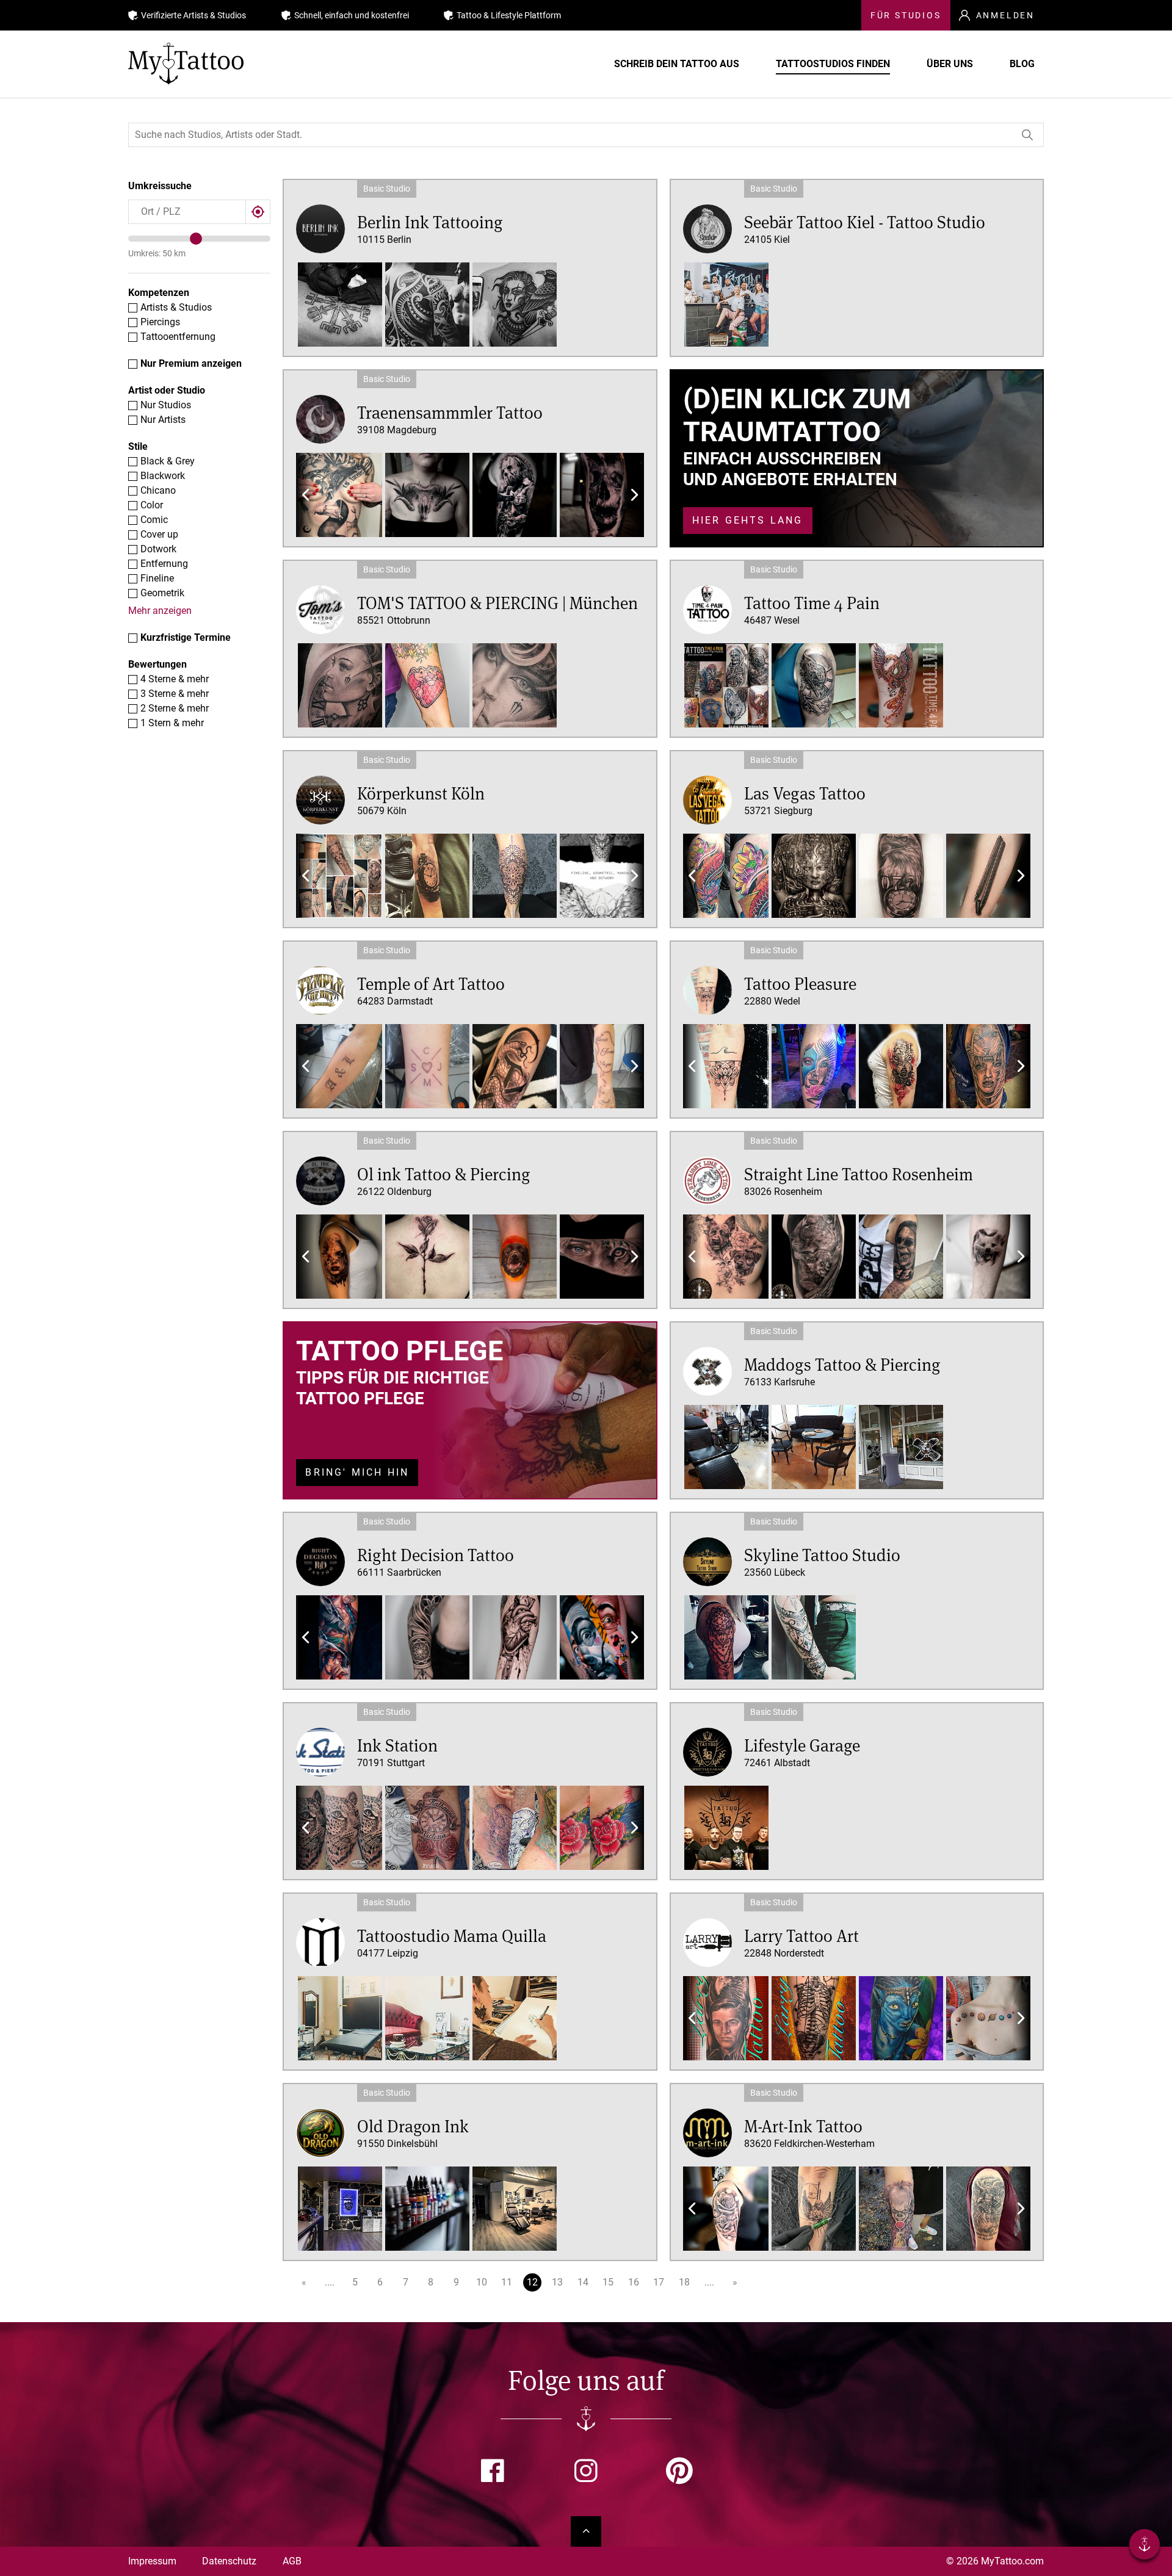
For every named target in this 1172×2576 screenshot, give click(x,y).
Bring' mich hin (357, 1472)
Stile (138, 446)
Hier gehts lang (748, 520)
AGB (292, 2561)
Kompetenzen (159, 293)
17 (659, 2282)
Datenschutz (229, 2561)
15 (608, 2282)
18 (684, 2282)
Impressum (152, 2561)
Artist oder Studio (167, 390)
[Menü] (1145, 2546)
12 (532, 2282)
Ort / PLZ (155, 209)
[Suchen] (1028, 135)
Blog (1022, 64)
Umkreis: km (157, 253)
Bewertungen (157, 664)
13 (557, 2282)
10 (482, 2282)
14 (583, 2282)
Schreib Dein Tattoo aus (677, 64)
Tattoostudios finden (833, 64)
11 (507, 2282)
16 (634, 2282)
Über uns (950, 64)
